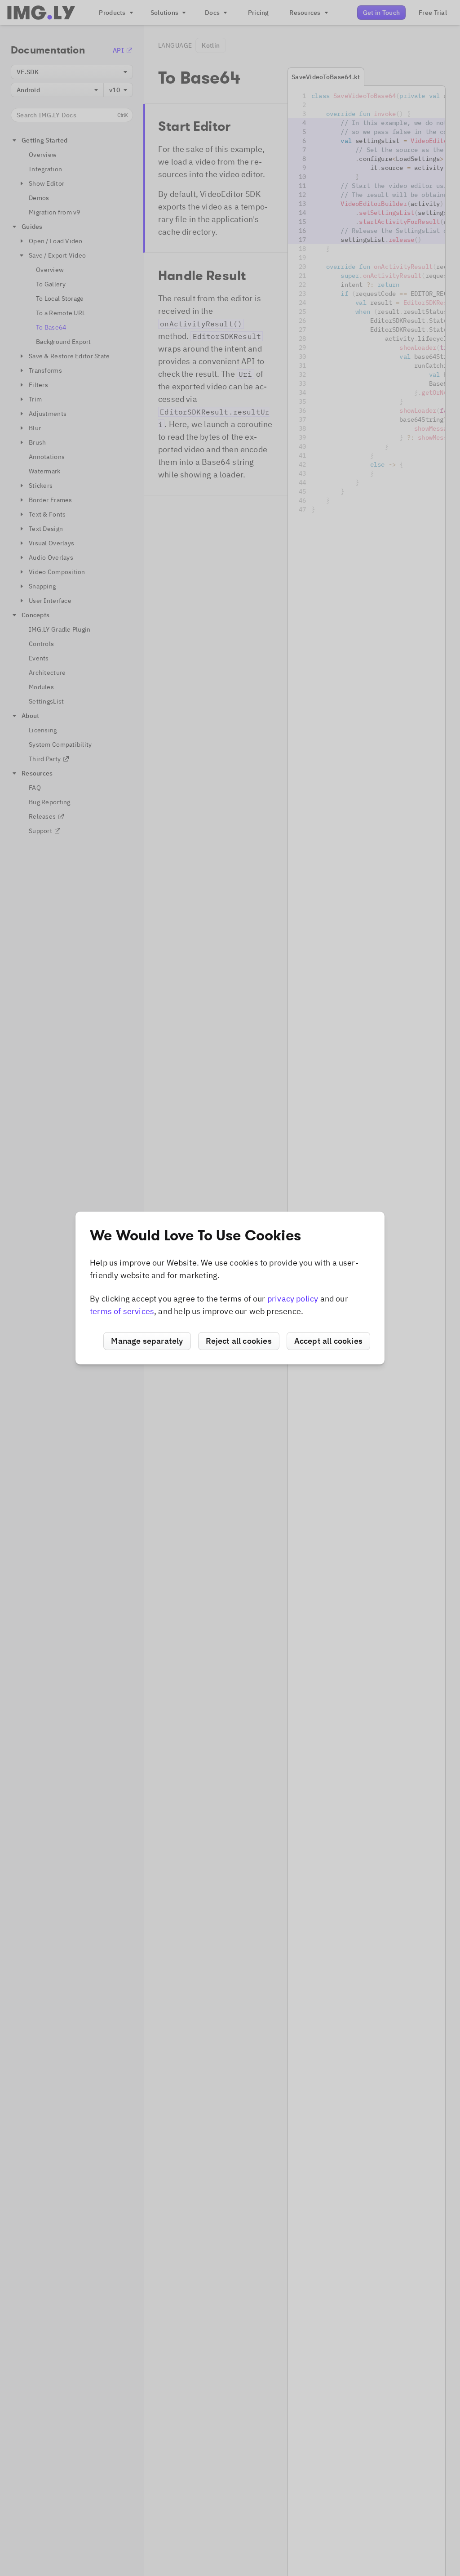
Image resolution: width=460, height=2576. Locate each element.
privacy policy (293, 1299)
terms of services (122, 1311)
